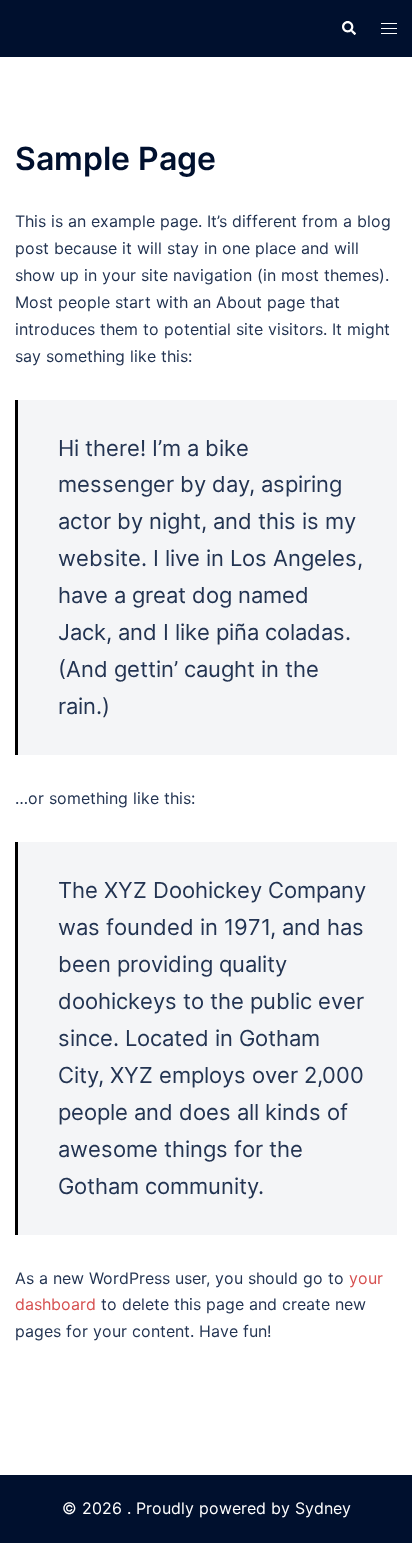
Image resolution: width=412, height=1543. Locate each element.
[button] (348, 28)
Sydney (323, 1508)
